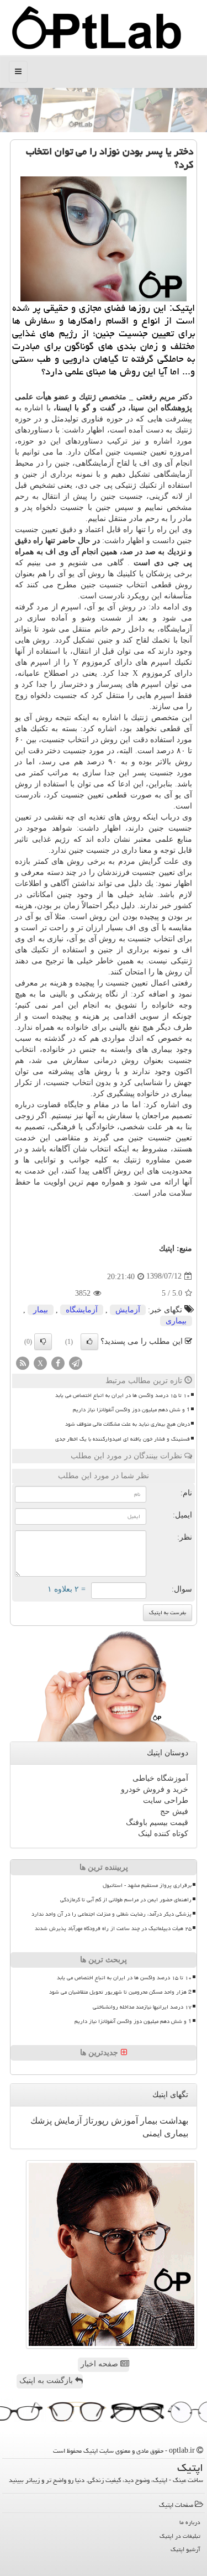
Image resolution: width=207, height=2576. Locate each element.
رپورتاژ (95, 2121)
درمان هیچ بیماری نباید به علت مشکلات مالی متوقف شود (128, 1424)
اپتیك (167, 1248)
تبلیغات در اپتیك (180, 2536)
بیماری (176, 1321)
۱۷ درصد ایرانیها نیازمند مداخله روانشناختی (142, 2007)
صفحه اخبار (100, 2364)
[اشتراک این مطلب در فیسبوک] (58, 1362)
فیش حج (174, 1811)
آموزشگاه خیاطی (160, 1778)
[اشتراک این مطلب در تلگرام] (76, 1362)
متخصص (113, 397)
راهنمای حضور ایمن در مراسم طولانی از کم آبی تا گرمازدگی (126, 1900)
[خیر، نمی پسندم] (43, 1342)
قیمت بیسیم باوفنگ (157, 1823)
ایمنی (152, 2133)
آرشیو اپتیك (185, 2549)
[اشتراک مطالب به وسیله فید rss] (23, 1362)
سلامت (181, 1193)
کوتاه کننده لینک (163, 1834)
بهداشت (173, 2121)
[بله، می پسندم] (89, 1342)
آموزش (123, 2121)
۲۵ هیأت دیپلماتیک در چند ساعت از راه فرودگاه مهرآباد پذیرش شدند (113, 1928)
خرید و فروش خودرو (155, 1789)
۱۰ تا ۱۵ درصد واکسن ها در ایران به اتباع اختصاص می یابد (123, 1395)
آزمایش (128, 1310)
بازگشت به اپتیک (47, 2381)
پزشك (41, 2121)
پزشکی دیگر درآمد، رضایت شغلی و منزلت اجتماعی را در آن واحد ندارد (112, 1914)
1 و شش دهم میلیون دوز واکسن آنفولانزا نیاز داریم (131, 1410)
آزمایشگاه (82, 1310)
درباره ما (190, 2522)
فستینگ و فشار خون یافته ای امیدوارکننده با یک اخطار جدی (123, 1439)
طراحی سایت (166, 1800)
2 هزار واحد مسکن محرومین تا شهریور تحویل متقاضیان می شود (120, 1992)
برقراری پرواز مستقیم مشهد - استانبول (147, 1885)
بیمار (41, 1310)
